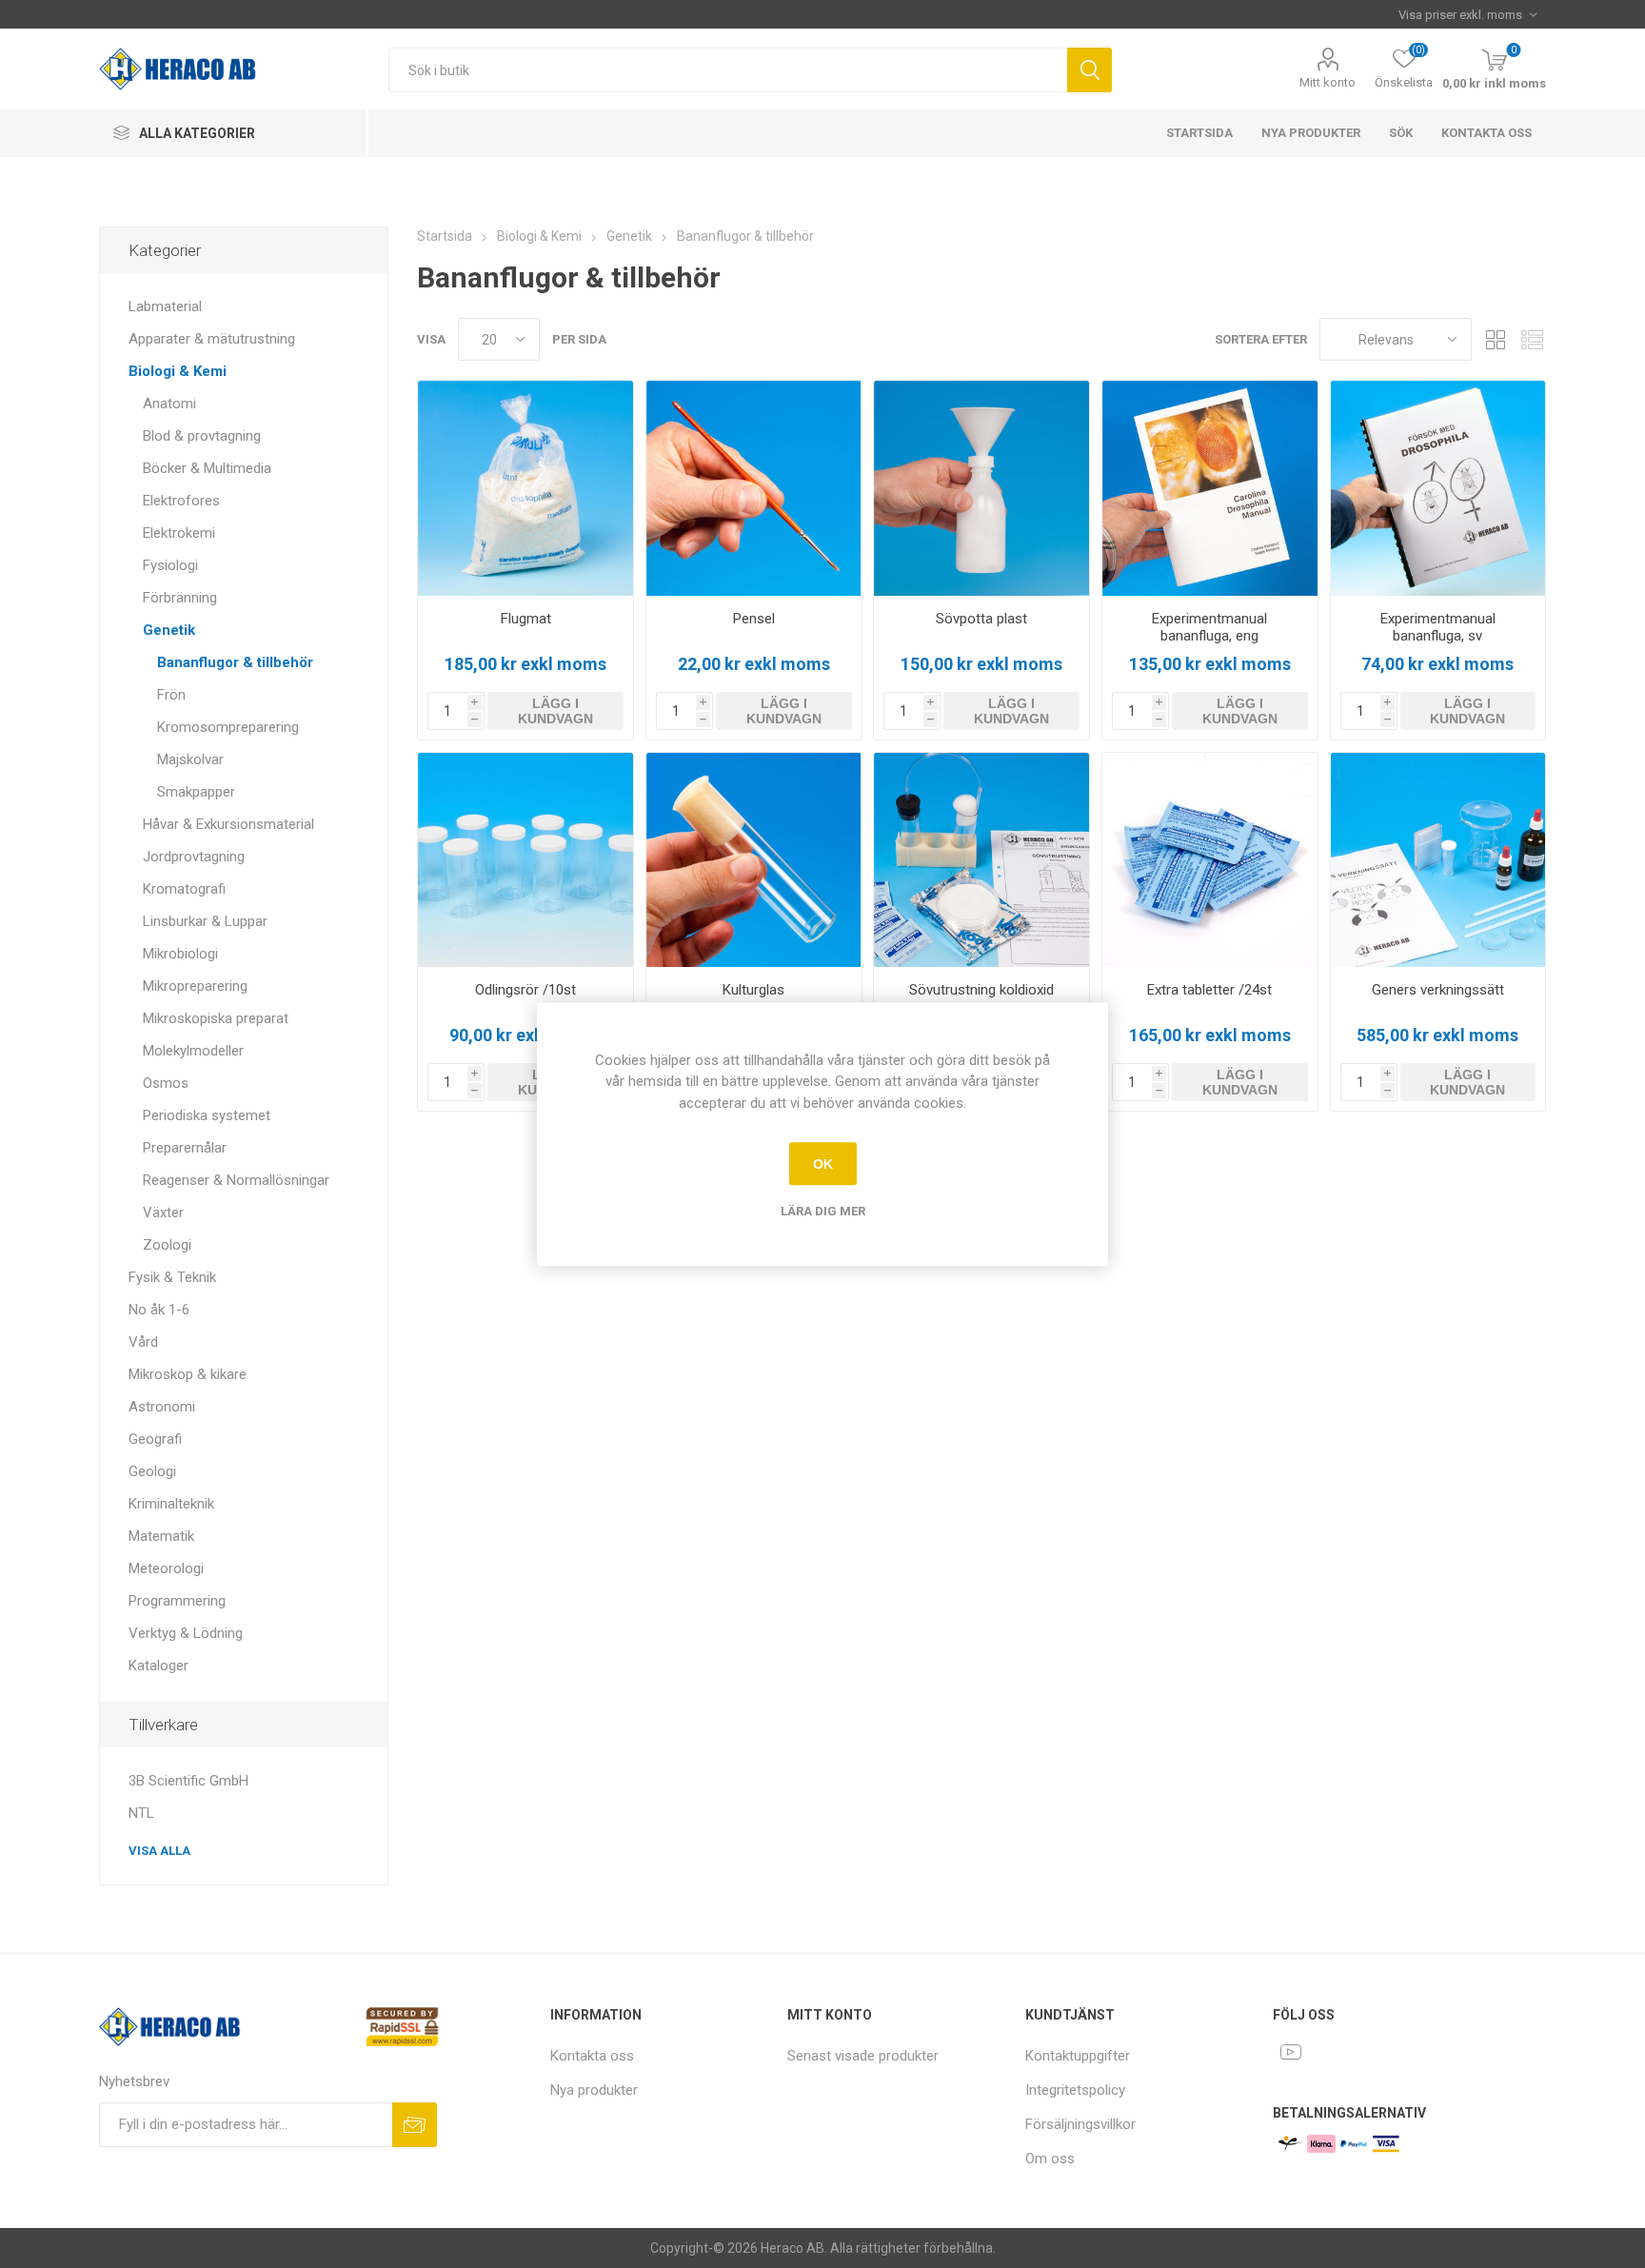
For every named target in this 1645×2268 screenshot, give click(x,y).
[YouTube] (1291, 2052)
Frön (171, 695)
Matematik (161, 1536)
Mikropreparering (195, 986)
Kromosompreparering (228, 727)
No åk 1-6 (159, 1310)
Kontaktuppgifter (1078, 2056)
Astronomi (162, 1407)
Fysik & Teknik (172, 1277)
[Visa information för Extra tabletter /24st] (1210, 860)
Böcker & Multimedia (207, 468)
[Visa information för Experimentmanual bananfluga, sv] (1438, 488)
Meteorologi (166, 1568)
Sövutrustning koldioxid (981, 990)
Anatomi (169, 404)
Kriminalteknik (171, 1504)
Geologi (152, 1471)
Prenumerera (415, 2125)
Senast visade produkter (863, 2056)
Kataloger (159, 1666)
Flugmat (526, 619)
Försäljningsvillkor (1080, 2124)
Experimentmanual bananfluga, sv (1438, 627)
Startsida (1199, 133)
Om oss (1050, 2159)
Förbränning (180, 598)
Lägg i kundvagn (555, 711)
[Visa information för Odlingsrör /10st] (525, 860)
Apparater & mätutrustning (212, 339)
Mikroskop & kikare (188, 1374)
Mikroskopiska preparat (216, 1018)
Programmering (177, 1601)
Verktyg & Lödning (186, 1633)
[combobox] (728, 70)
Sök (1090, 70)
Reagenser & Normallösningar (236, 1180)
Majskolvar (190, 759)
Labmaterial (165, 306)
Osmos (166, 1083)
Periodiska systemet (207, 1115)
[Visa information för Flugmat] (525, 488)
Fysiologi (170, 565)
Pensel (754, 619)
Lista (1532, 339)
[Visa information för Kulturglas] (754, 860)
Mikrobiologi (180, 954)
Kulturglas (753, 990)
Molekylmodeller (193, 1051)
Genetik (169, 630)
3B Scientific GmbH (188, 1781)
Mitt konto (1328, 82)
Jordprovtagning (194, 857)
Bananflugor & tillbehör (235, 662)
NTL (141, 1813)
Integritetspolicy (1075, 2090)
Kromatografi (184, 889)
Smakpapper (196, 792)
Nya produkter (1311, 133)
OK (823, 1164)
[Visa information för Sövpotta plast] (981, 488)
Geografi (155, 1439)
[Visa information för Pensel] (754, 488)
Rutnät (1496, 339)
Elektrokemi (179, 533)
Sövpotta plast (981, 619)
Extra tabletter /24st (1209, 990)
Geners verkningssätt (1438, 990)
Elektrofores (181, 501)
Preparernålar (185, 1148)
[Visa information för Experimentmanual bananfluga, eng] (1210, 488)
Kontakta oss (1486, 133)
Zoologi (167, 1245)
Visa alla (159, 1851)
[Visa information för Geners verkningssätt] (1438, 860)
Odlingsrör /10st (525, 990)
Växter (163, 1213)
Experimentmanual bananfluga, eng (1209, 627)
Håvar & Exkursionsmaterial (228, 824)
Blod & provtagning (202, 436)
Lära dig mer (823, 1211)
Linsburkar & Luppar (205, 921)
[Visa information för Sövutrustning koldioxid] (981, 860)
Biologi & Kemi (178, 371)
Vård (143, 1342)
